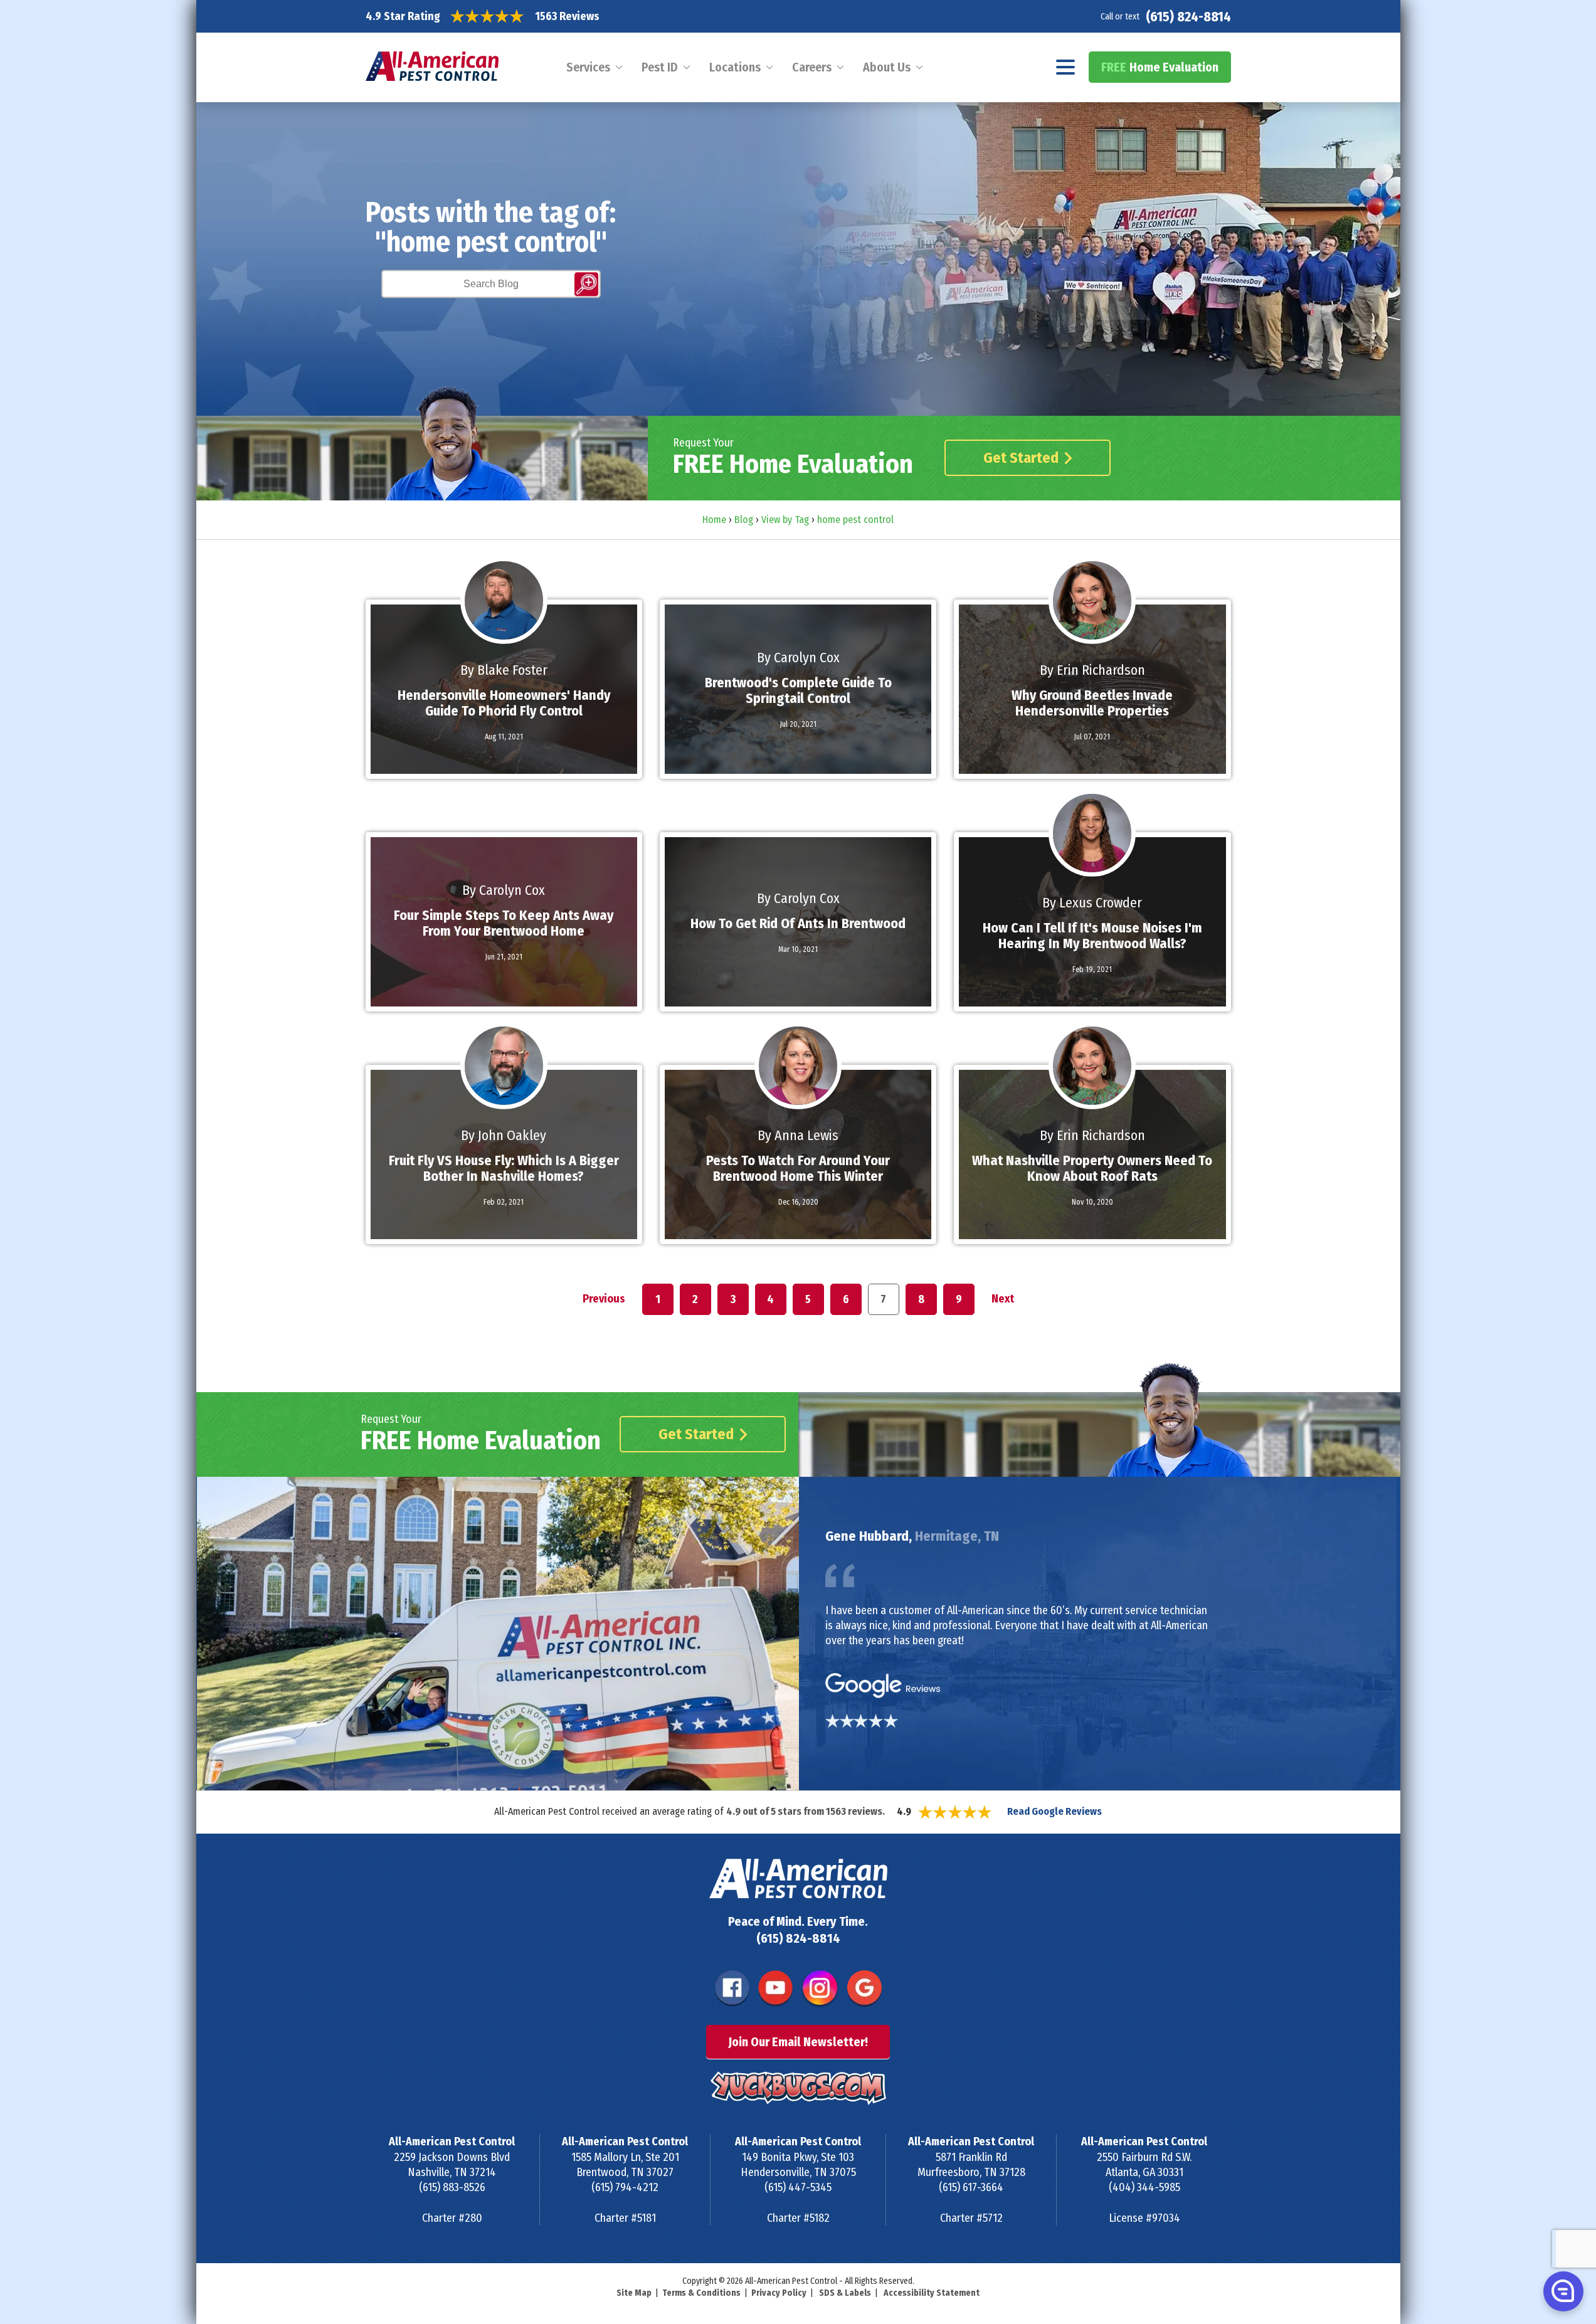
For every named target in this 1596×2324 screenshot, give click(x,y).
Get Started (1021, 458)
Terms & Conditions (701, 2293)
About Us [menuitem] (887, 67)
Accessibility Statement (932, 2293)
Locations (735, 67)
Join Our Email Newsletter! (798, 2042)
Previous (604, 1299)
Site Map (634, 2293)
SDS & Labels (845, 2293)
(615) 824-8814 (1188, 17)
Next (1003, 1299)
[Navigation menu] (1066, 67)
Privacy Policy (779, 2293)
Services (588, 67)
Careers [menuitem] (812, 67)
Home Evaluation (1160, 67)
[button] (1562, 2291)
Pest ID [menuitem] (660, 67)
